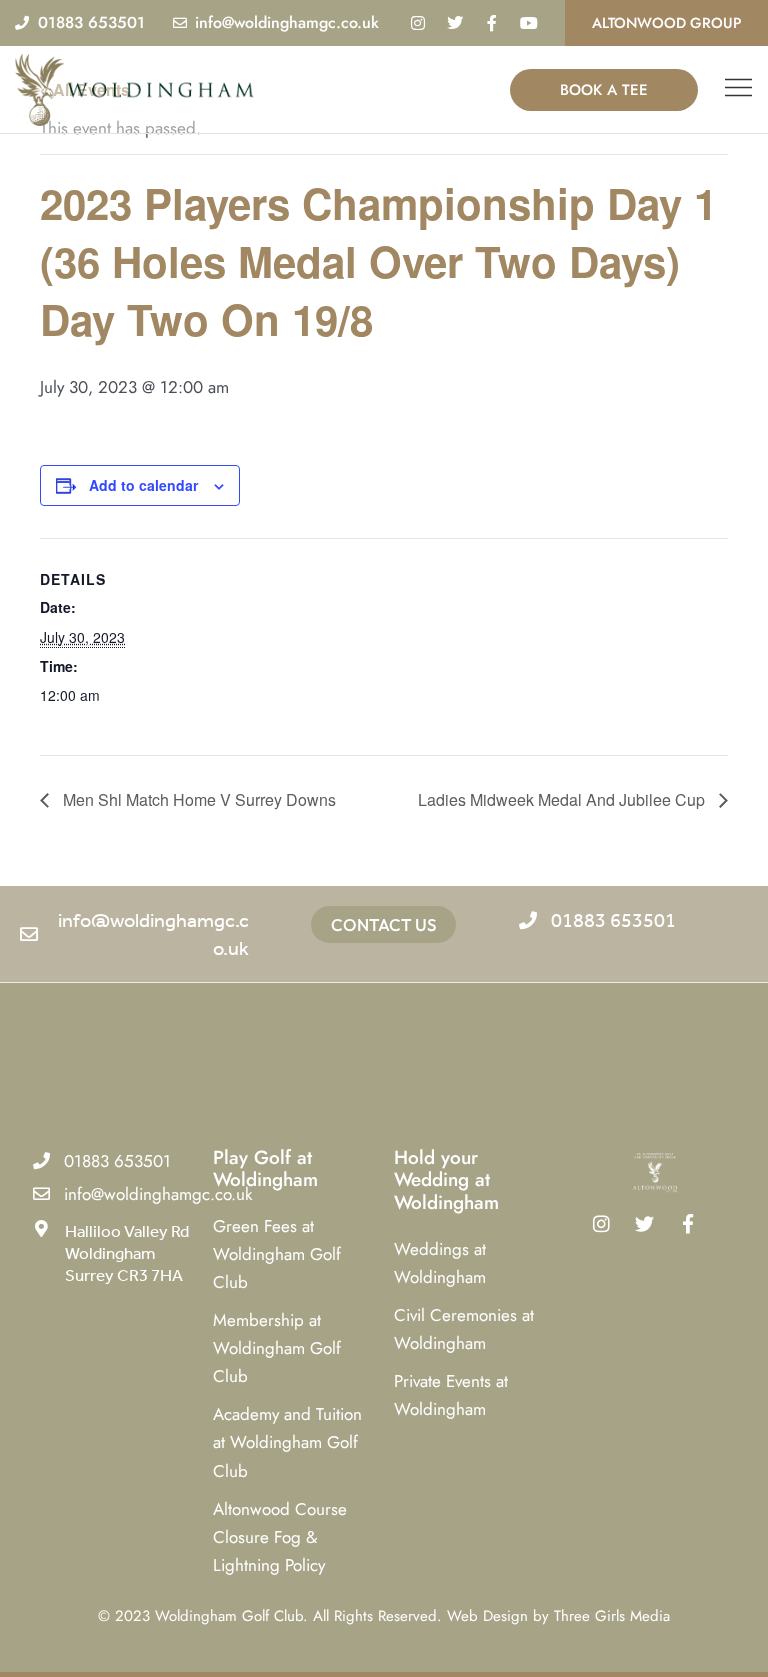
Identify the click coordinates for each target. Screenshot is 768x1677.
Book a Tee (604, 90)
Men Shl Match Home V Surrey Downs (197, 799)
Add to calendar (143, 485)
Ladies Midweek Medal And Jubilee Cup (563, 799)
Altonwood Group (666, 22)
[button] (738, 89)
